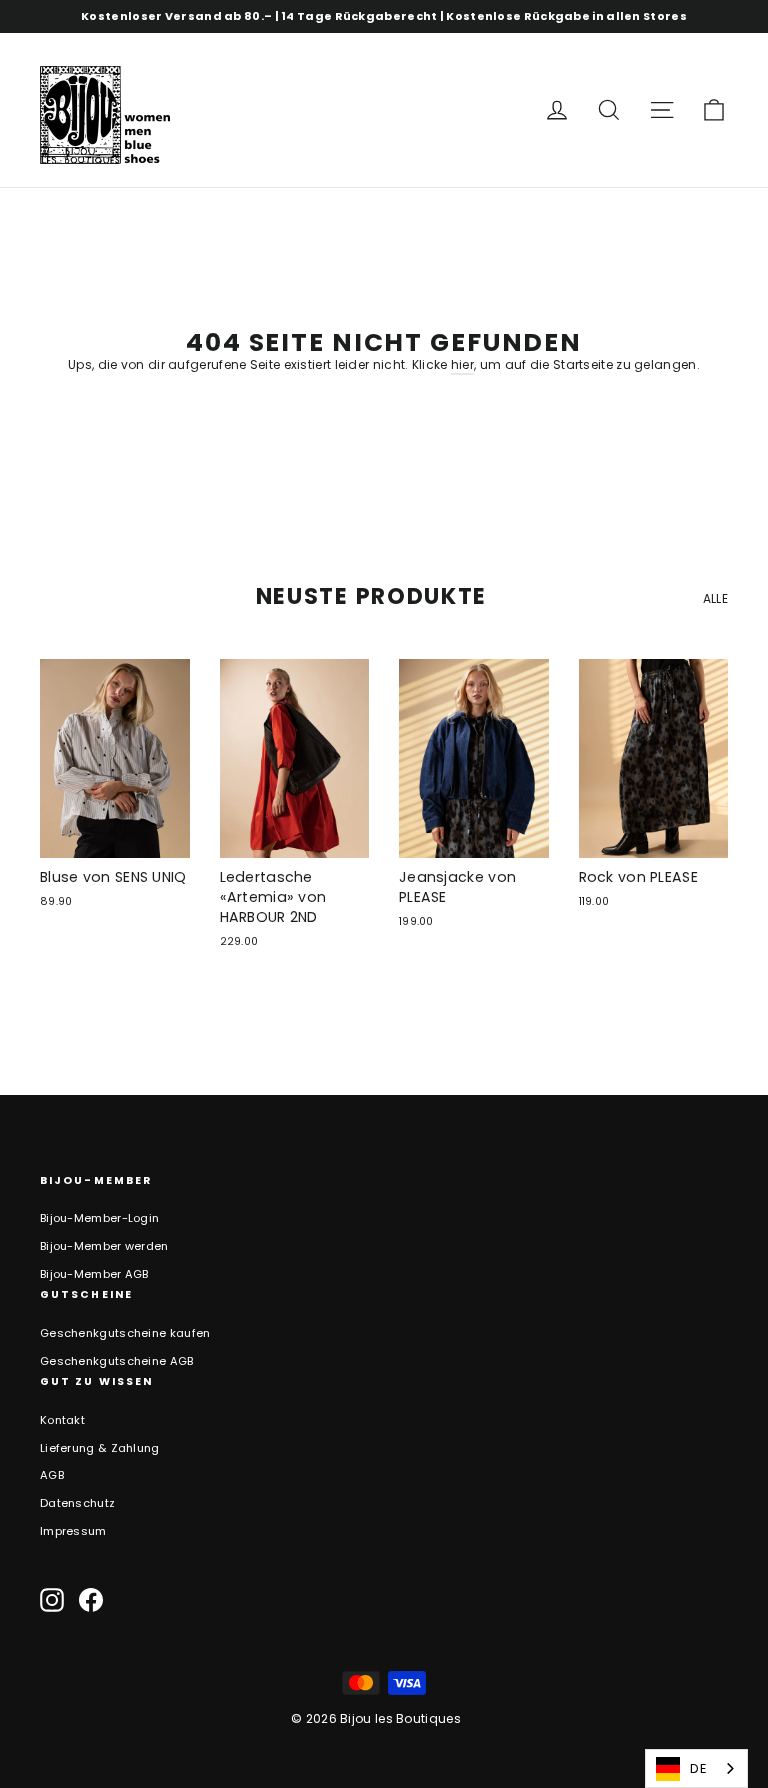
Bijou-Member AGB (94, 1274)
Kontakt (62, 1420)
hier (462, 364)
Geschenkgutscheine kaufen (125, 1333)
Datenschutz (77, 1503)
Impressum (73, 1531)
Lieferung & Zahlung (100, 1448)
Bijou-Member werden (104, 1246)
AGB (52, 1475)
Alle (715, 598)
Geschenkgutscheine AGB (117, 1361)
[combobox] (696, 1768)
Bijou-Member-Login (99, 1218)
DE (698, 1768)
